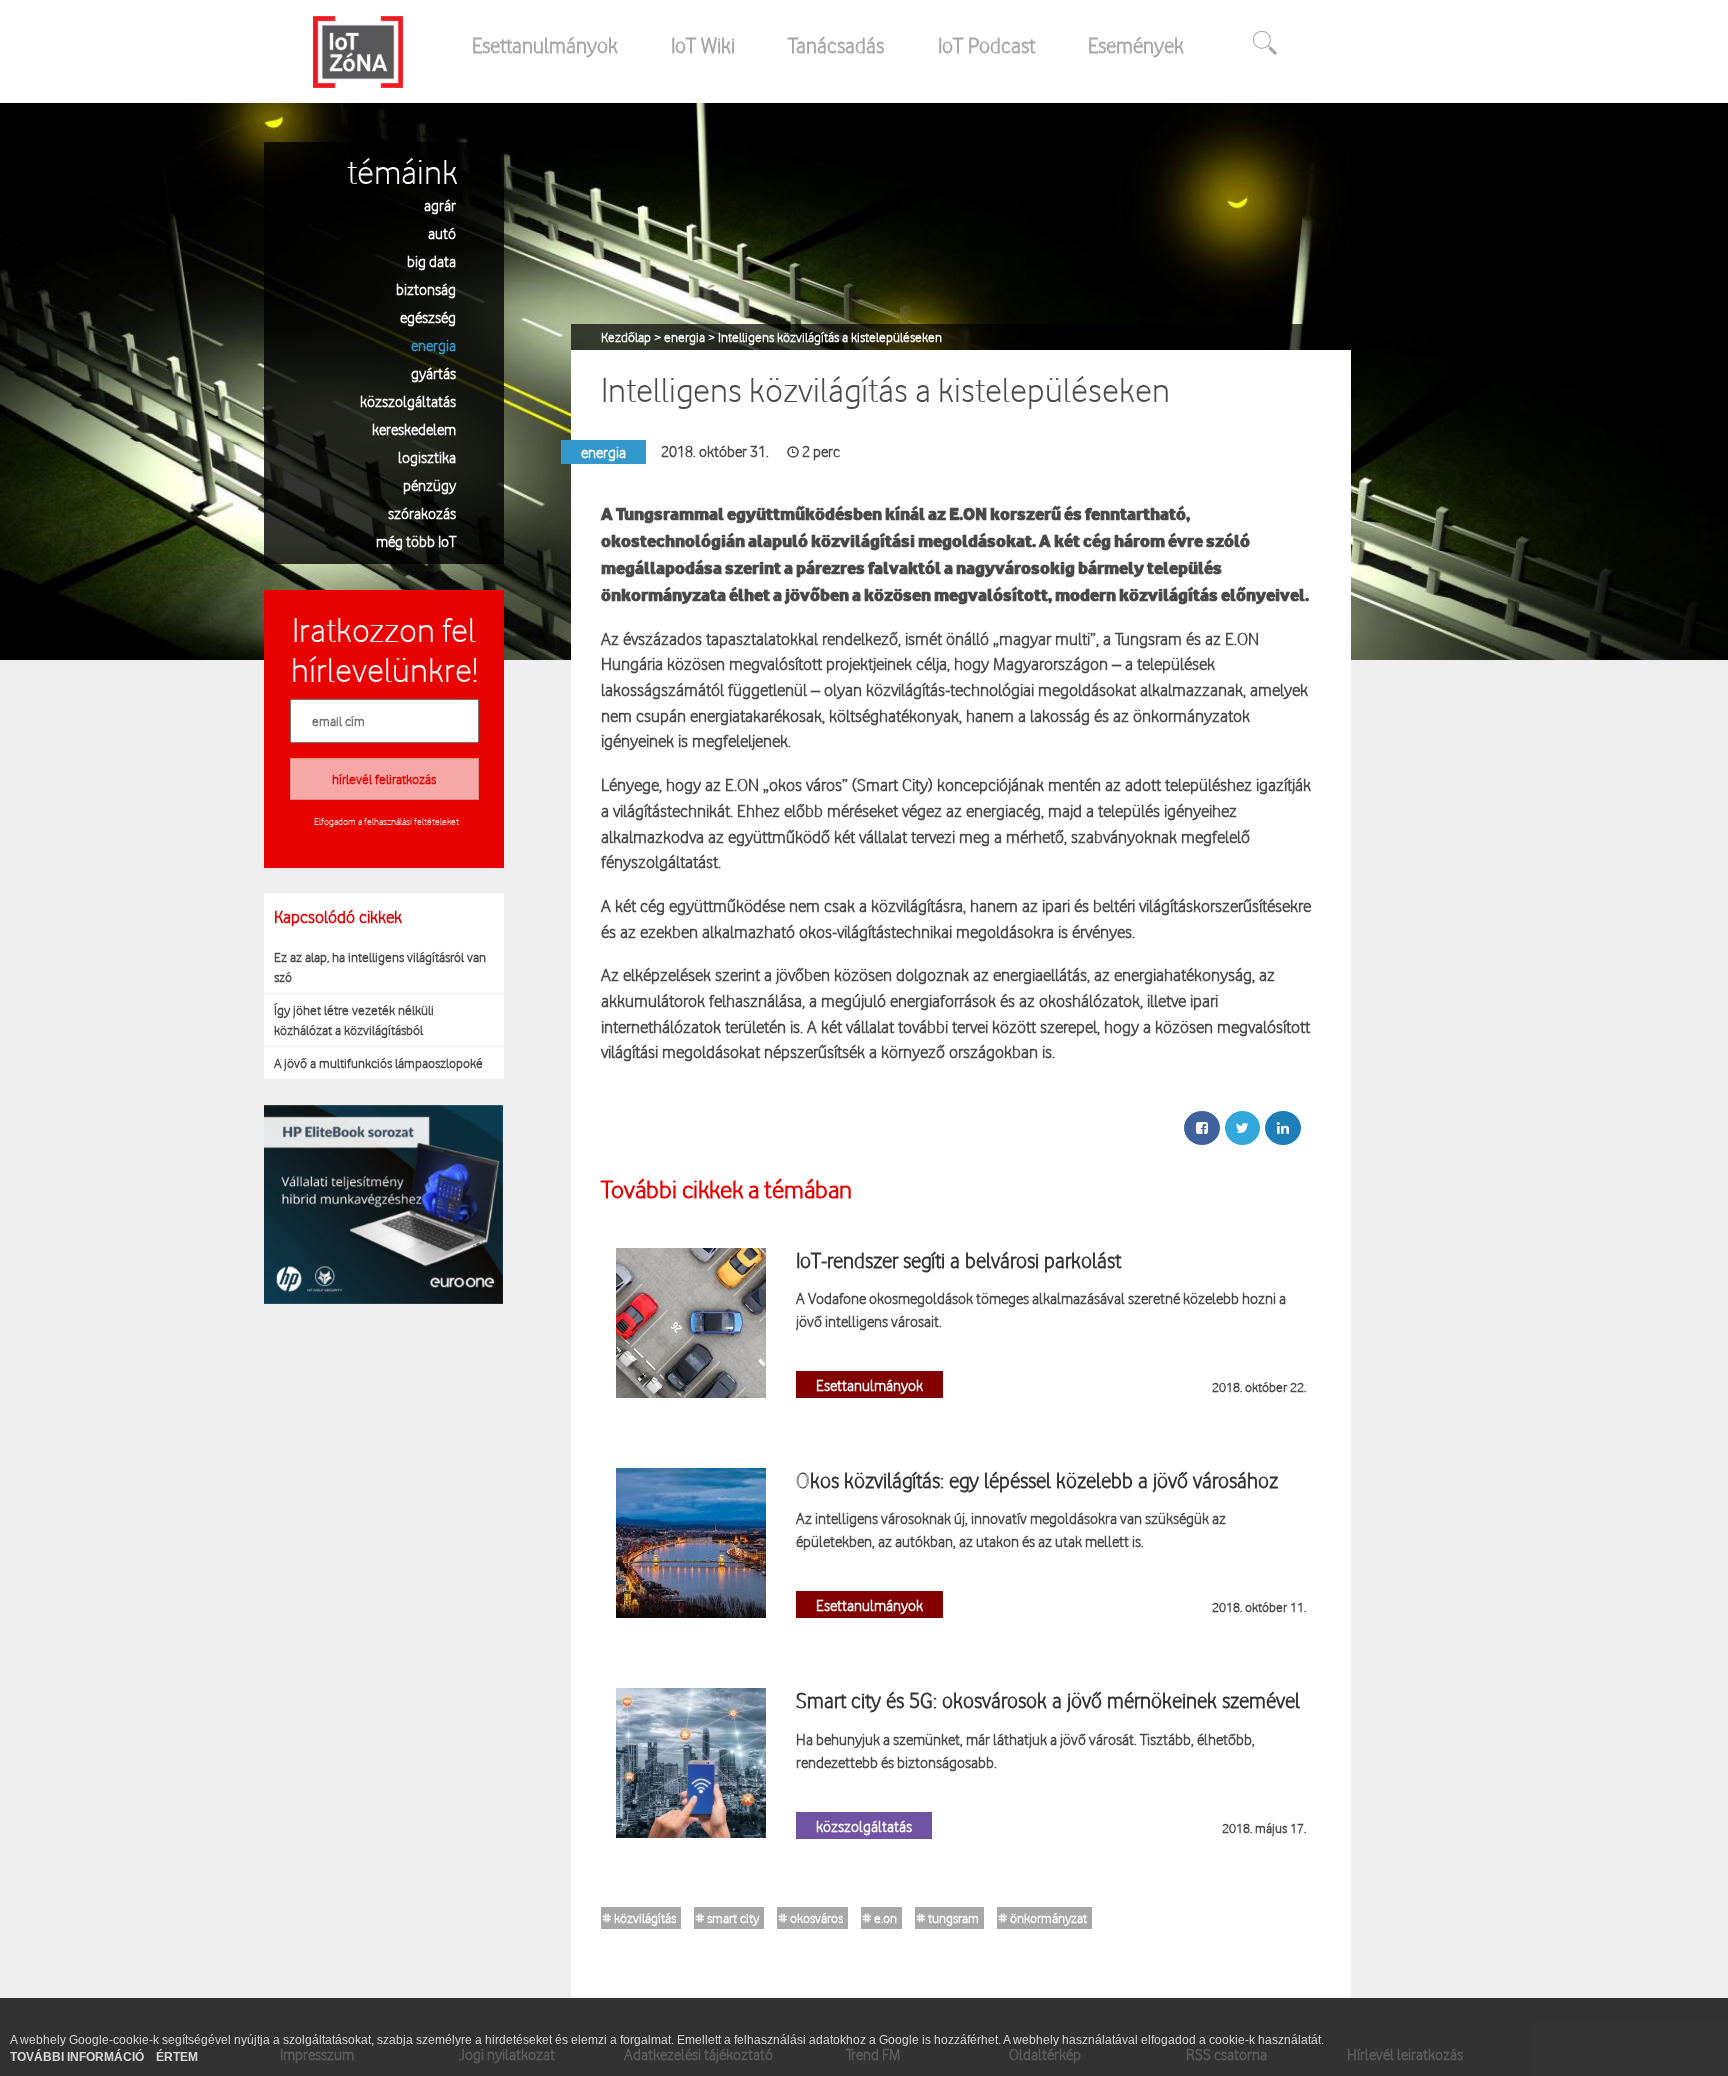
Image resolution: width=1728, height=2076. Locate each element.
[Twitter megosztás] (1242, 1128)
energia (433, 344)
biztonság (426, 288)
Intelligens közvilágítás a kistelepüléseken (830, 337)
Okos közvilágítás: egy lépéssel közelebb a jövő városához (1037, 1480)
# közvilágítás (639, 1918)
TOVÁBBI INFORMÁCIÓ (78, 2057)
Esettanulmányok (545, 45)
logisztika (427, 456)
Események (1136, 45)
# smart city (727, 1918)
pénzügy (429, 484)
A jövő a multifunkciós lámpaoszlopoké (378, 1063)
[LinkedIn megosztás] (1283, 1128)
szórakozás (422, 512)
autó (442, 232)
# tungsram (948, 1918)
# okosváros (811, 1918)
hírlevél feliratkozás (384, 779)
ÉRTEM (177, 2057)
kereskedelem (414, 428)
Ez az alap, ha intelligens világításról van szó (380, 967)
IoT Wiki (703, 45)
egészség (428, 316)
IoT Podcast (986, 45)
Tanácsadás (836, 45)
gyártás (433, 372)
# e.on (880, 1918)
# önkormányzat (1043, 1918)
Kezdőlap (627, 337)
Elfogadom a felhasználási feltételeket (386, 821)
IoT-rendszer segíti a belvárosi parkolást (958, 1260)
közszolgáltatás (408, 400)
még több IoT (416, 540)
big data (431, 260)
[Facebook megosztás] (1202, 1128)
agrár (440, 204)
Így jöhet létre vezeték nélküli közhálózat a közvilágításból (354, 1020)
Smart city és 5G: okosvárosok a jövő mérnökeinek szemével (1048, 1700)
